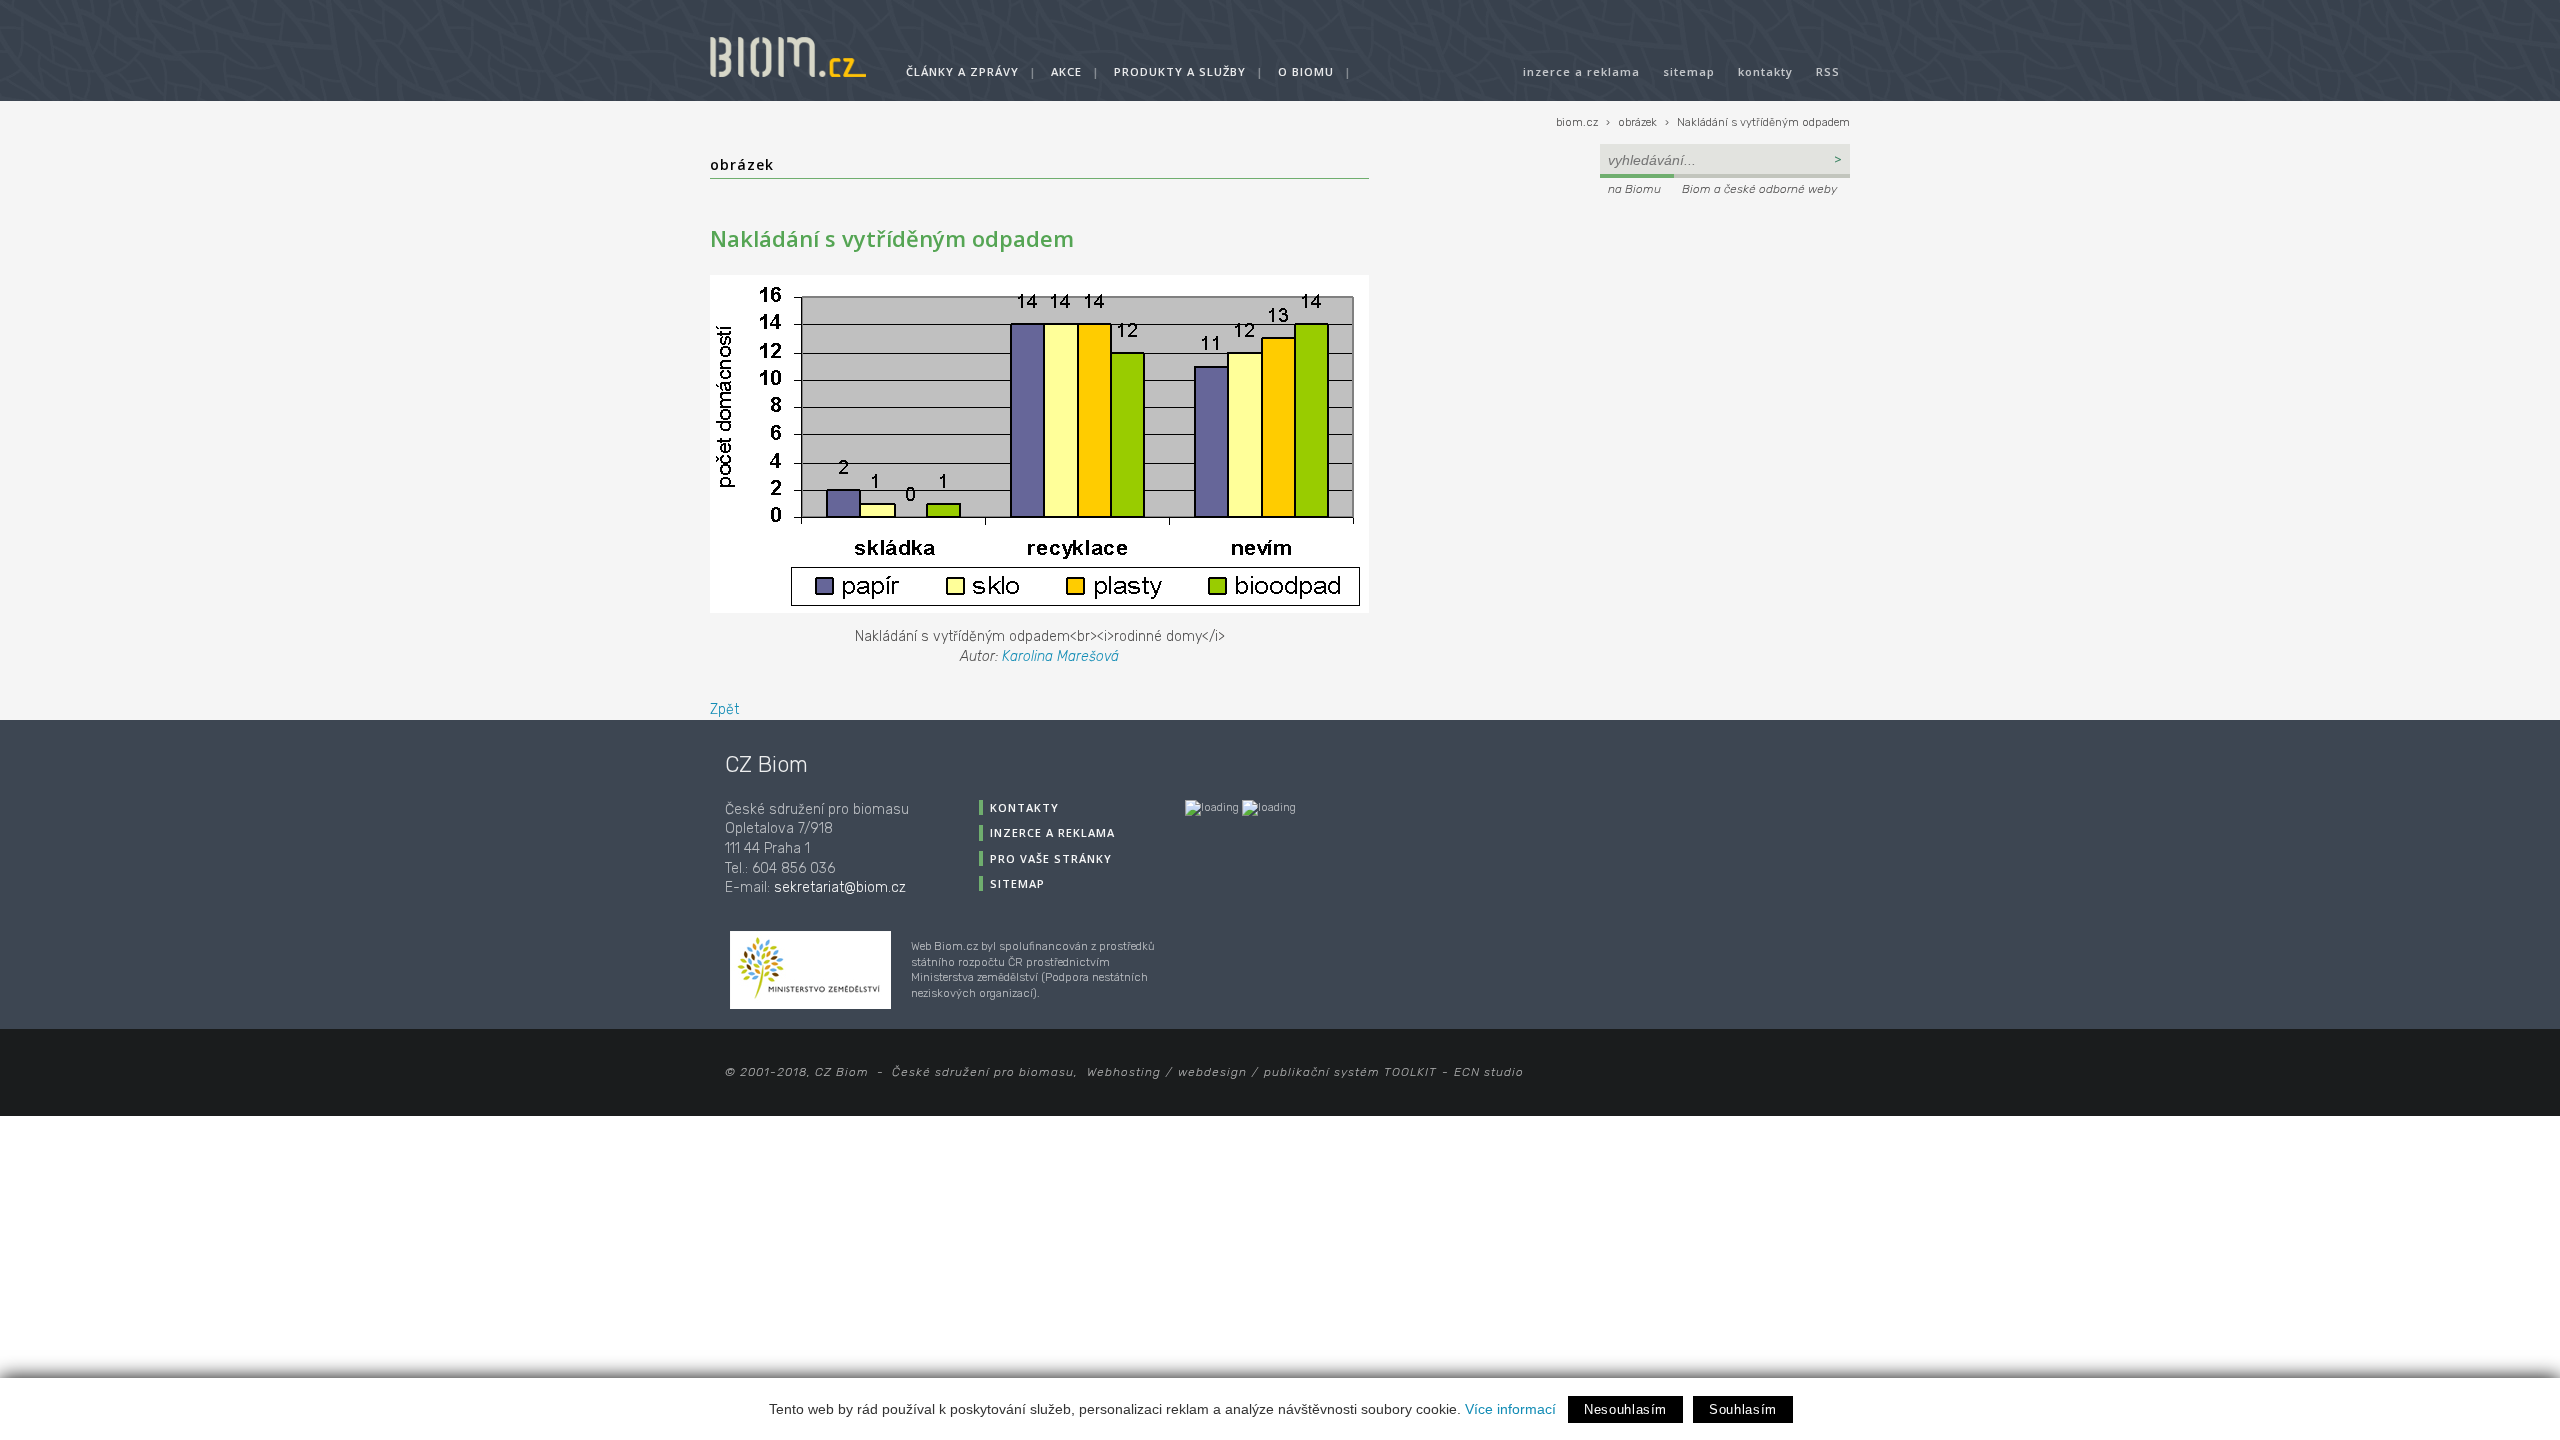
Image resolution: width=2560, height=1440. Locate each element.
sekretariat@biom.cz (840, 887)
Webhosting (1124, 1072)
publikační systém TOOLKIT (1350, 1072)
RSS (1828, 71)
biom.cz (1577, 122)
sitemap (1689, 71)
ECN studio (1489, 1072)
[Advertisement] (1725, 336)
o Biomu (1306, 71)
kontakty (1765, 71)
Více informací (1510, 1409)
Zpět (724, 709)
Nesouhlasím (1625, 1409)
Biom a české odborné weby (1759, 189)
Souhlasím (1743, 1409)
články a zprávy (962, 71)
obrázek (1637, 122)
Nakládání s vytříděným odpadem (1763, 122)
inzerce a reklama (1581, 71)
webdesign (1212, 1072)
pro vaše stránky (1051, 858)
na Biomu (1634, 189)
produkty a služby (1180, 71)
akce (1066, 71)
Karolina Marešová (1060, 656)
